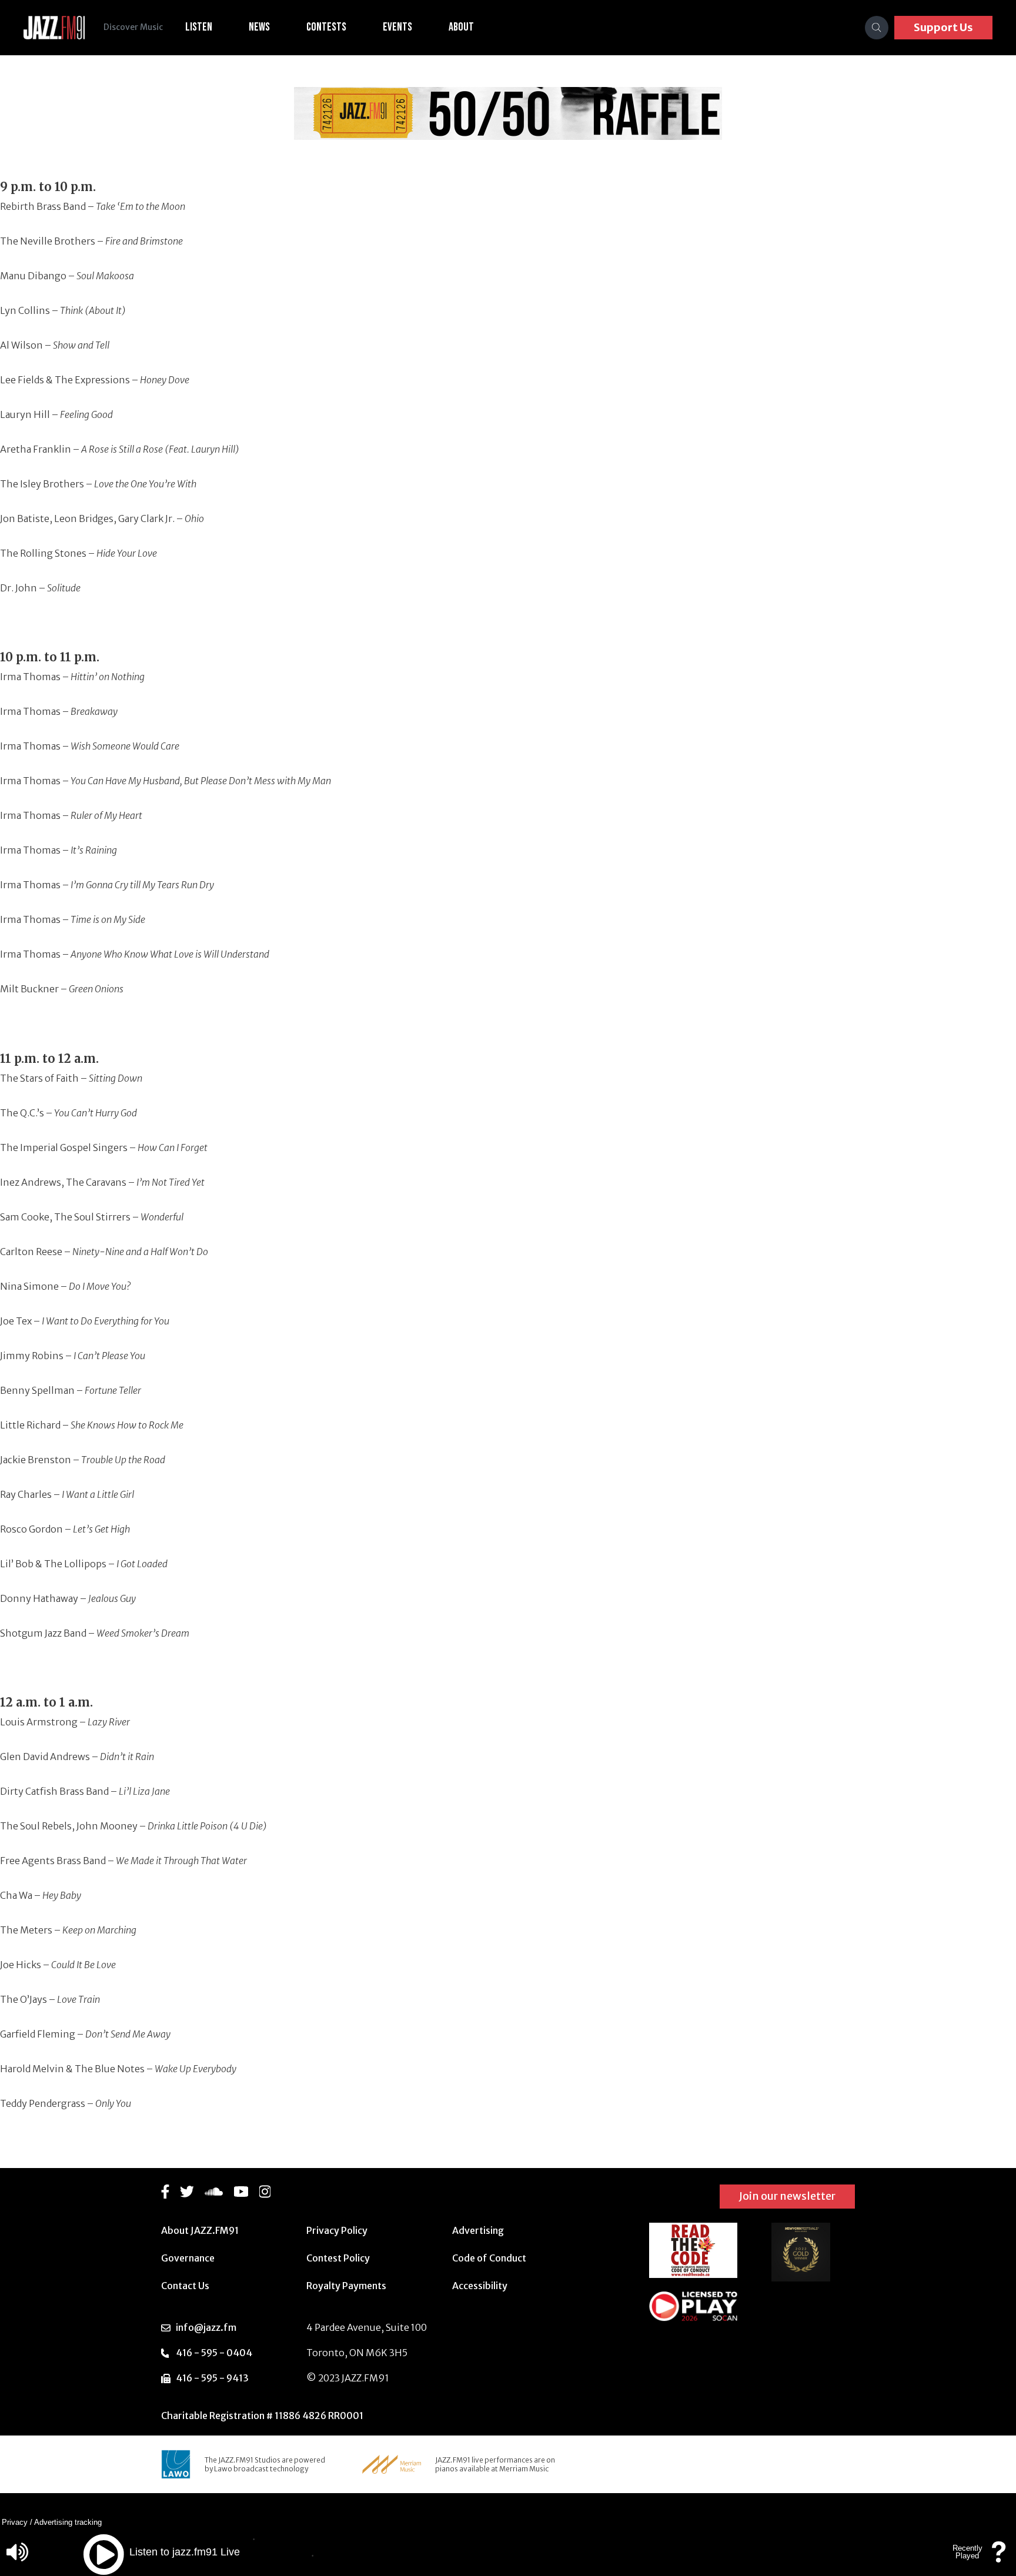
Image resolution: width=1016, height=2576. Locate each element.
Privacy (15, 2522)
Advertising (478, 2230)
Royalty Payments (346, 2286)
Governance (188, 2258)
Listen (199, 27)
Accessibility (480, 2286)
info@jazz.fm (206, 2327)
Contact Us (185, 2286)
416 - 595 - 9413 (212, 2378)
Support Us (943, 27)
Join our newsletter (787, 2196)
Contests (326, 27)
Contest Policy (338, 2258)
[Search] (877, 28)
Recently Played (967, 2552)
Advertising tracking (68, 2522)
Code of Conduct (489, 2258)
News (259, 27)
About (461, 27)
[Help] (999, 2557)
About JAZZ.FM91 (200, 2230)
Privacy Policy (337, 2230)
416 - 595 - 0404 (214, 2353)
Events (397, 27)
